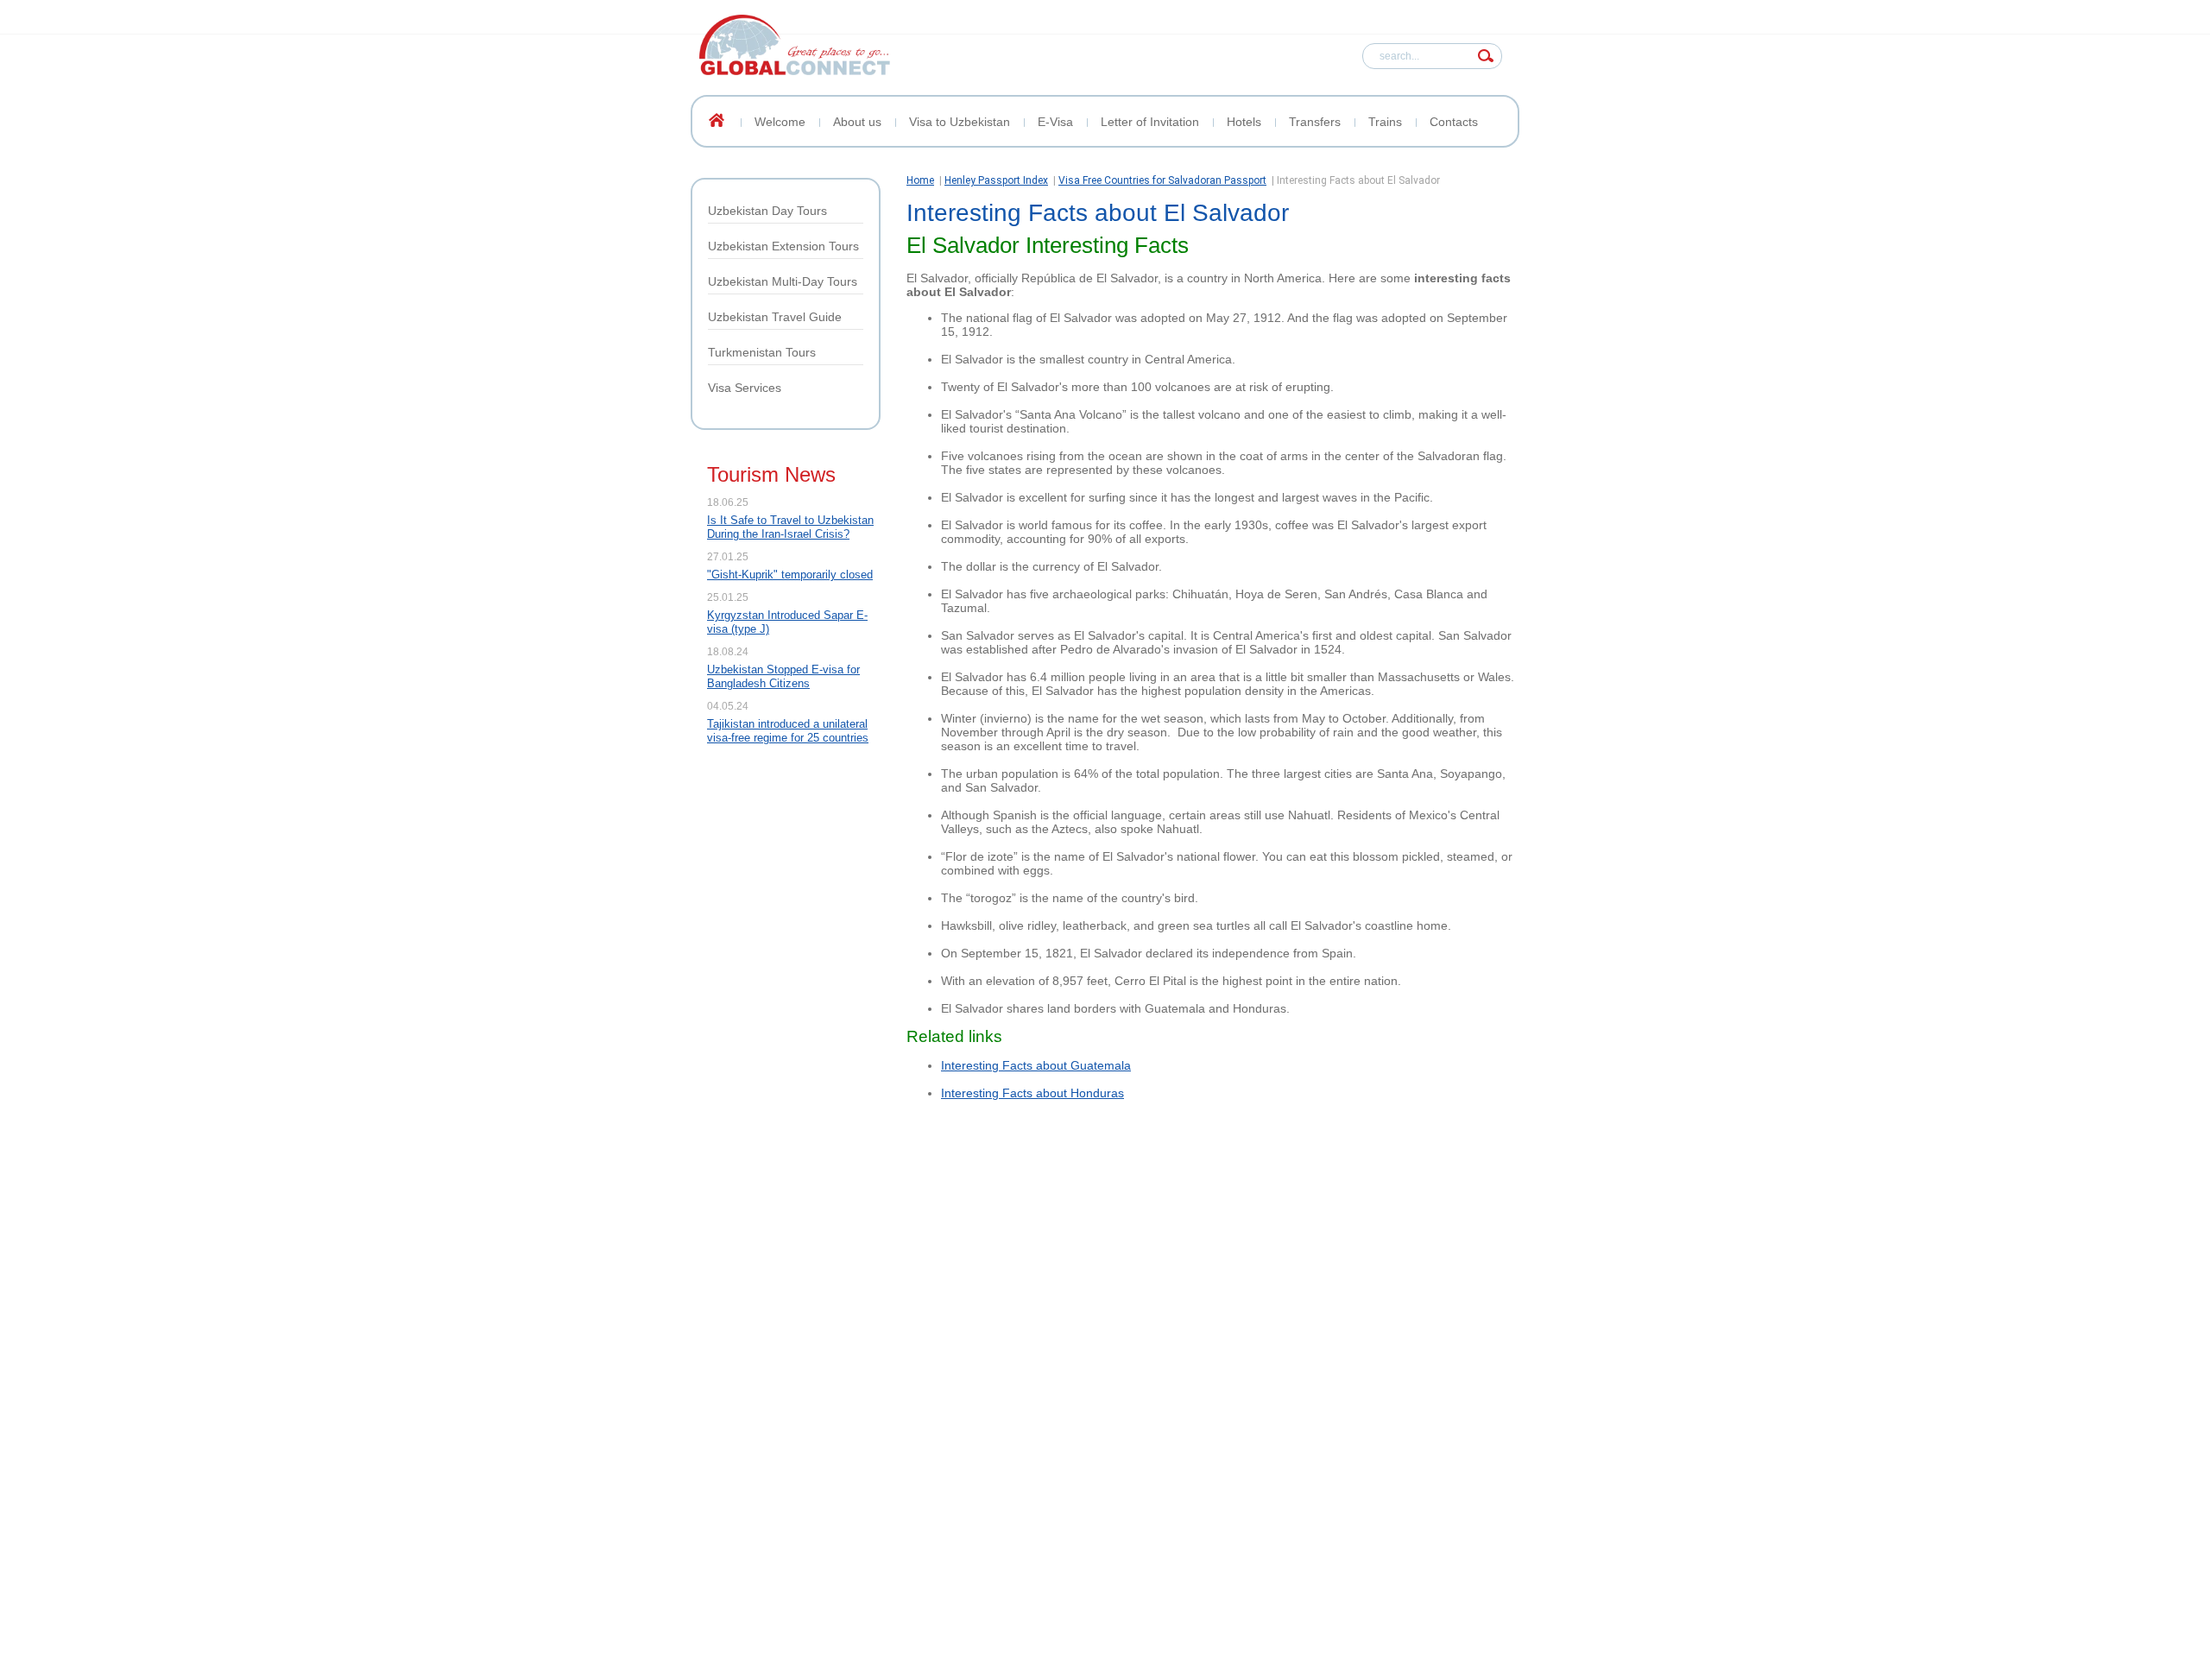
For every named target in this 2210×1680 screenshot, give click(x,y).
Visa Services (745, 388)
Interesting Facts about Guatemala (1036, 1065)
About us (857, 122)
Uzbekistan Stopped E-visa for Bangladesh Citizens (783, 676)
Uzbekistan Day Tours (767, 211)
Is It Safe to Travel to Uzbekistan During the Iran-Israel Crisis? (790, 527)
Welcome (780, 122)
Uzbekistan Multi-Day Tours (783, 281)
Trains (1385, 122)
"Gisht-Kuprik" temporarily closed (790, 575)
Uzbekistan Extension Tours (783, 246)
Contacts (1454, 122)
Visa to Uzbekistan (960, 122)
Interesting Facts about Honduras (1032, 1093)
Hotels (1244, 122)
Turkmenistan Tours (762, 352)
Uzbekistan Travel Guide (775, 317)
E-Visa (1055, 122)
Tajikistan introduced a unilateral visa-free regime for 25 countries (788, 731)
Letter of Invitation (1150, 122)
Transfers (1315, 122)
